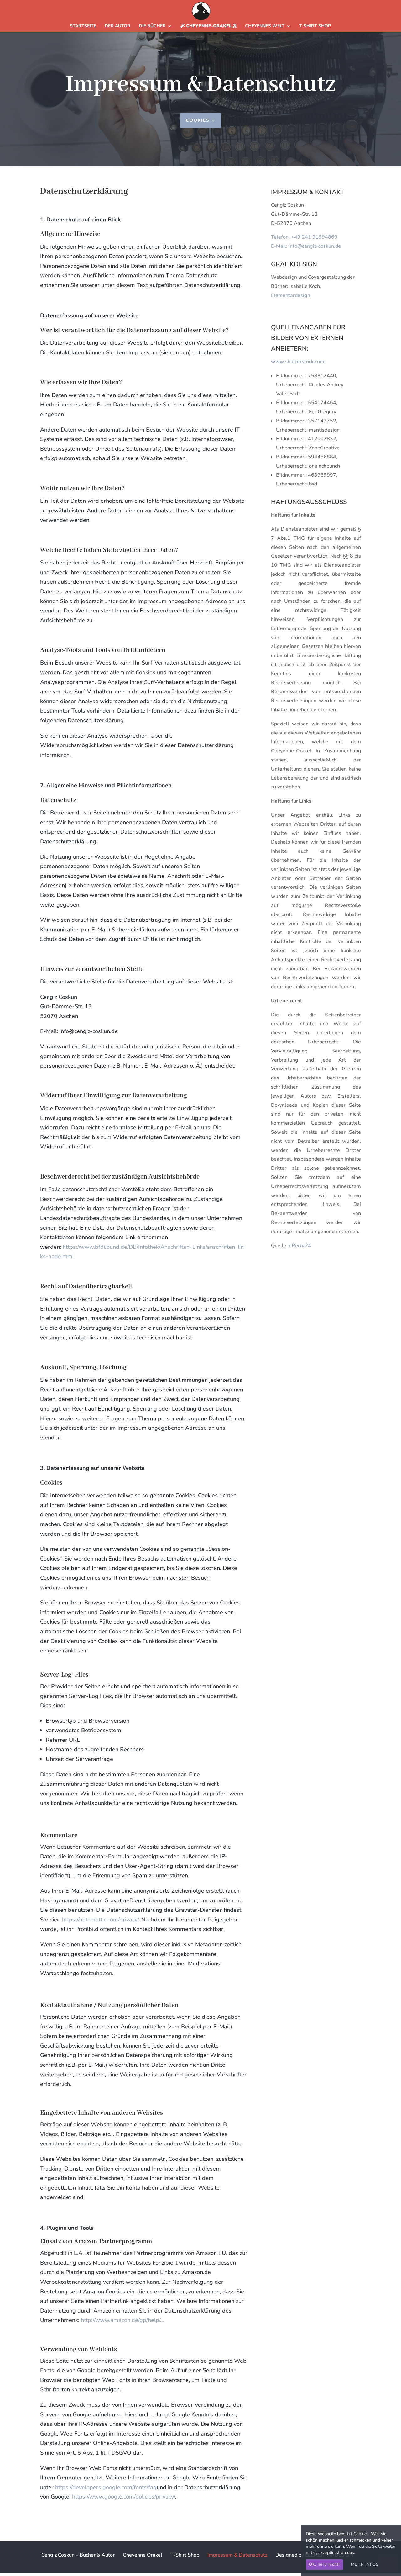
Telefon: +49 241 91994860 (304, 237)
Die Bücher (152, 26)
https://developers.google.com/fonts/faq (106, 2487)
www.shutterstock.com (298, 362)
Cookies (198, 120)
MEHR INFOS (365, 2564)
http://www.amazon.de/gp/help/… (122, 2320)
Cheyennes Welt (265, 26)
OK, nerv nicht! (324, 2564)
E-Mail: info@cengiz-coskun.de (306, 246)
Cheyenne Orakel (143, 2555)
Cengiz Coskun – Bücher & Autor (78, 2555)
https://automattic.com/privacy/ (100, 1920)
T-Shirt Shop (315, 26)
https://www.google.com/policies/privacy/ (123, 2497)
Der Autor (117, 26)
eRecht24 (300, 1246)
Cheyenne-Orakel (209, 26)
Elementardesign (291, 295)
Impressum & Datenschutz (237, 2555)
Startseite (83, 26)
